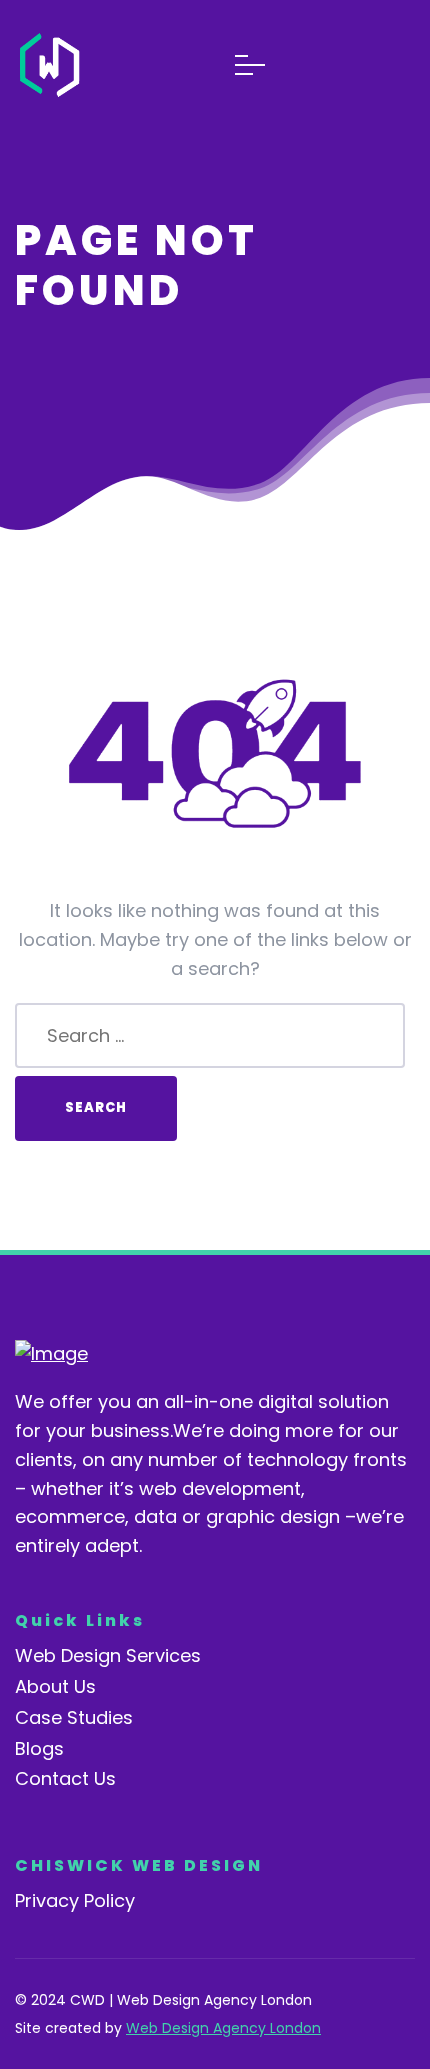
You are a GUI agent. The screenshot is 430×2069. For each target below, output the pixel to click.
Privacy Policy (75, 1900)
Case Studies (74, 1717)
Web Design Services (108, 1655)
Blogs (39, 1748)
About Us (55, 1686)
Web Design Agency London (223, 2028)
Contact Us (65, 1778)
